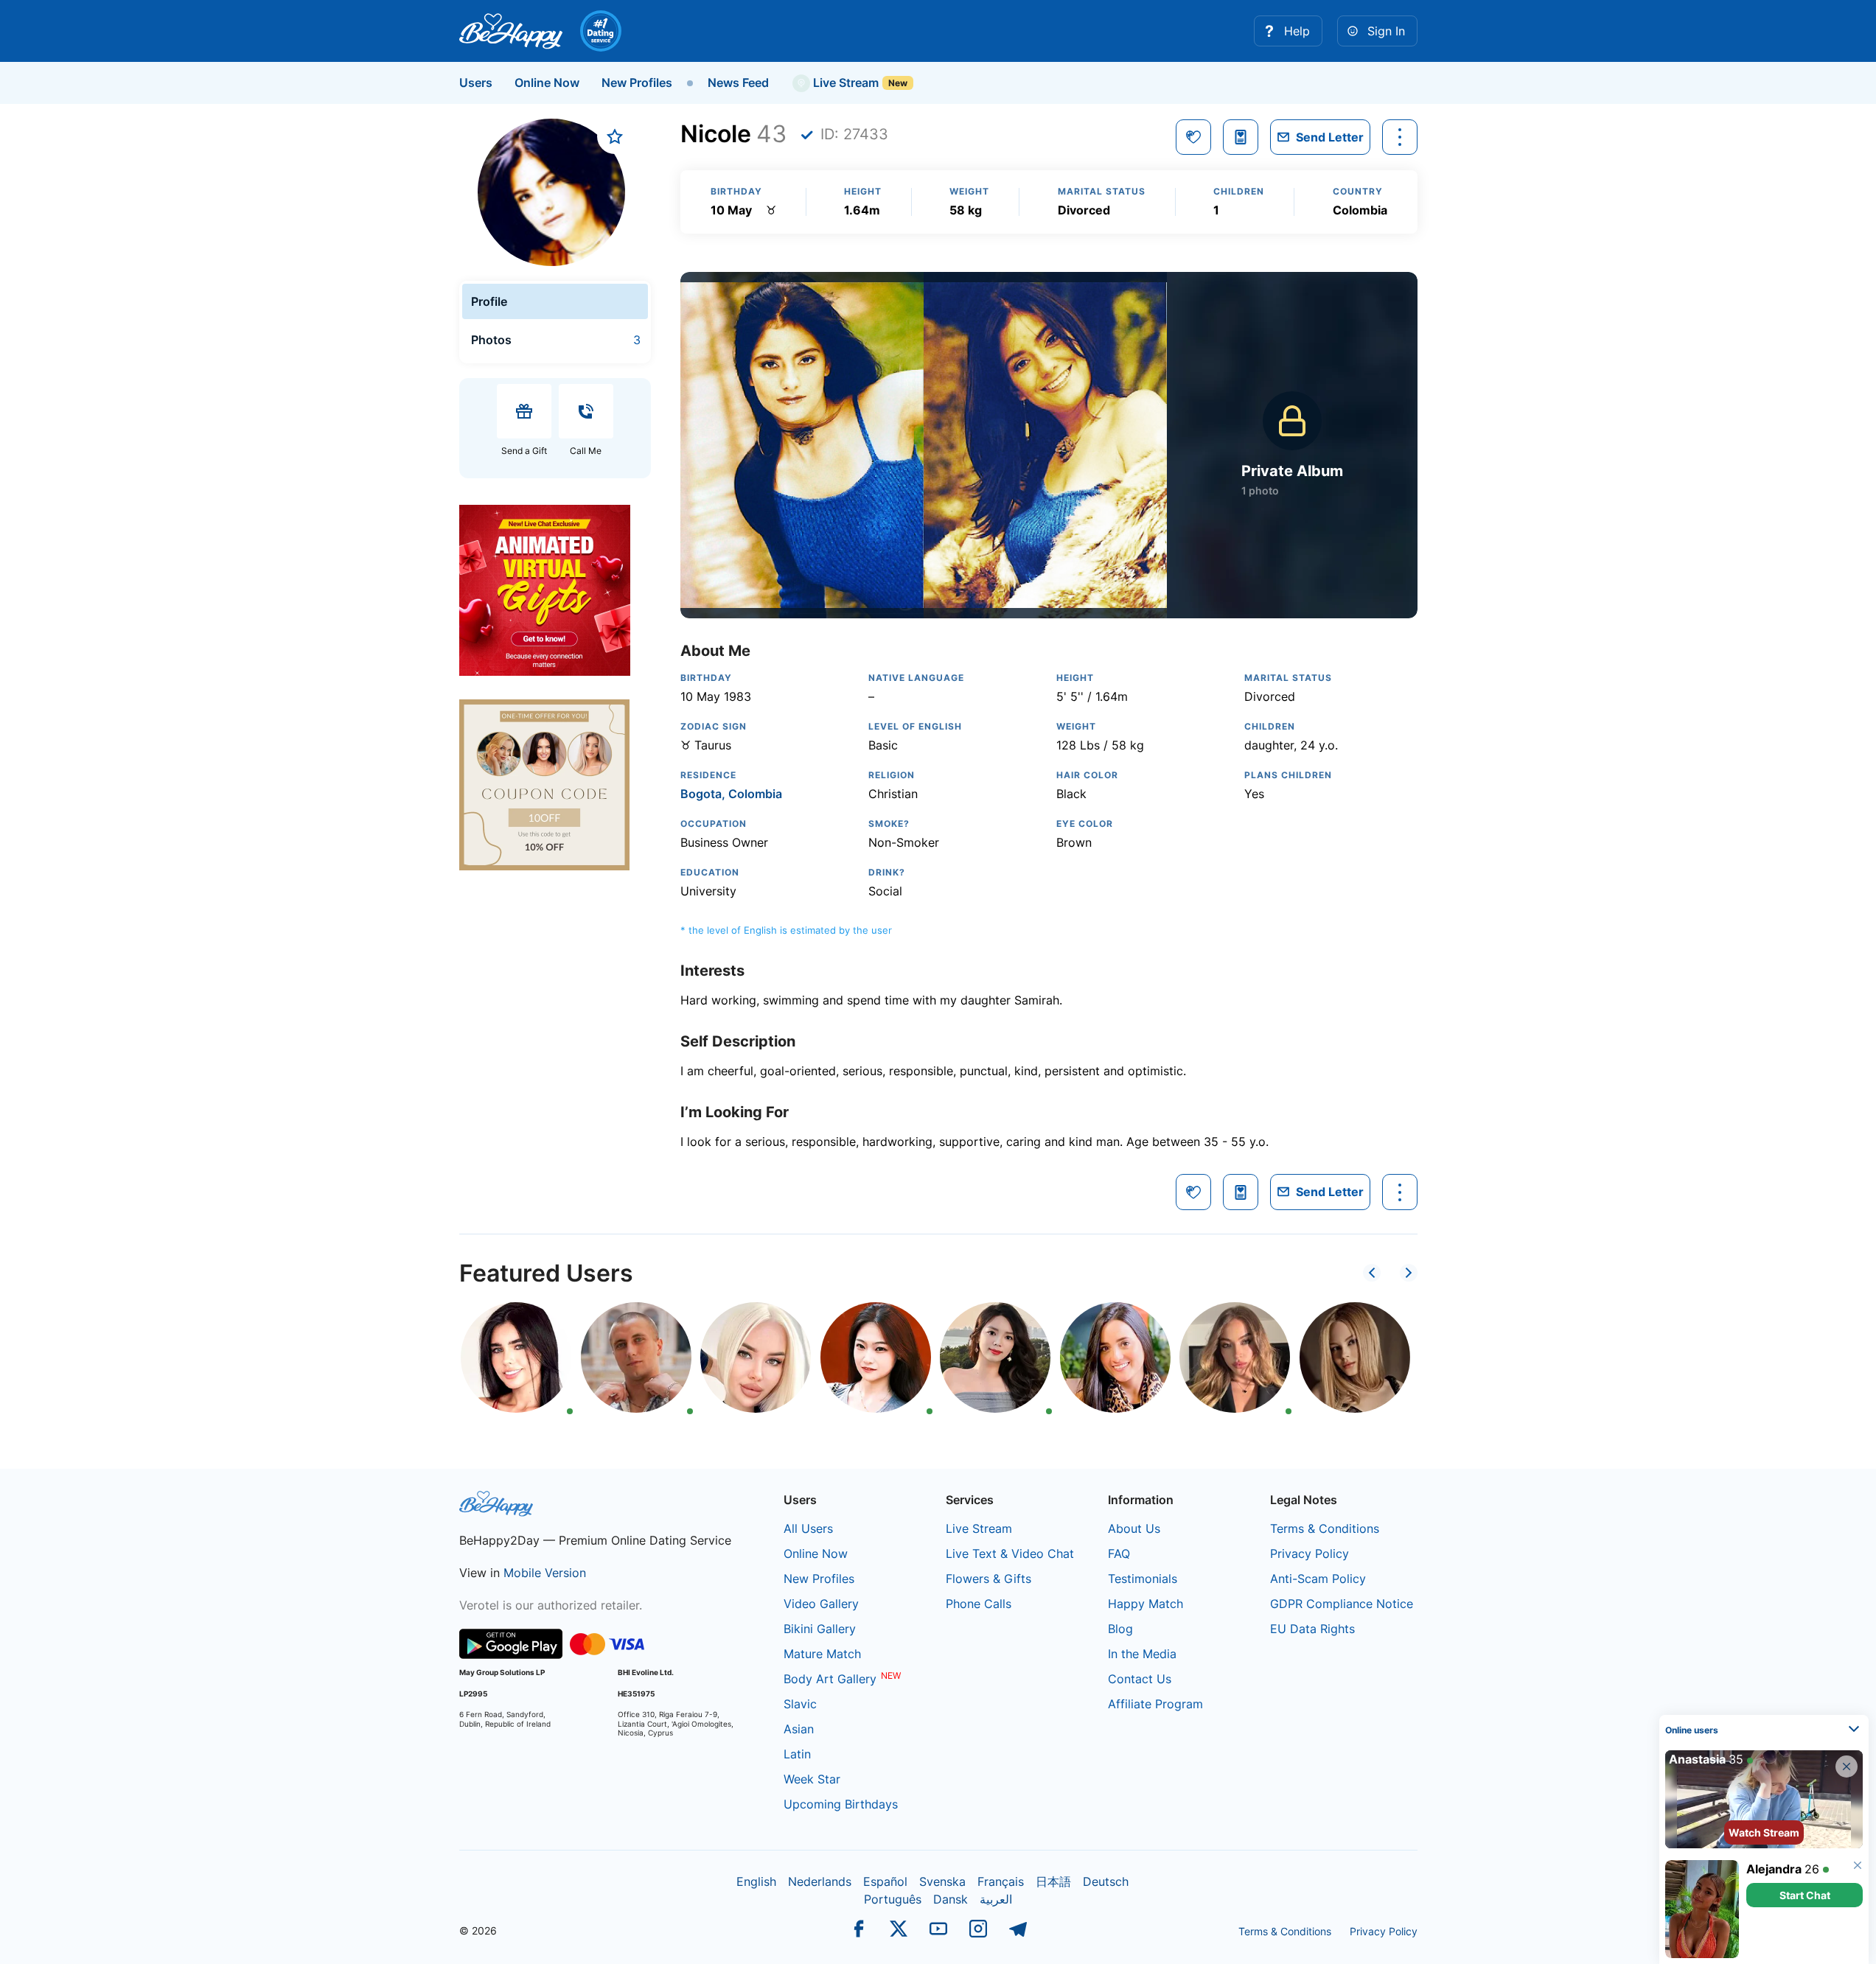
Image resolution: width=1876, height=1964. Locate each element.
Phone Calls (979, 1604)
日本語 (1053, 1881)
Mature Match (822, 1654)
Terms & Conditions (1325, 1528)
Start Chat (1805, 1895)
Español (885, 1881)
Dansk (951, 1899)
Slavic (800, 1704)
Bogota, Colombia (731, 794)
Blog (1120, 1629)
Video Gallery (821, 1604)
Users (476, 83)
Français (1001, 1881)
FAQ (1119, 1554)
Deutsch (1106, 1881)
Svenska (942, 1881)
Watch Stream (1764, 1832)
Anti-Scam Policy (1318, 1579)
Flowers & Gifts (988, 1579)
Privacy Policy (1310, 1554)
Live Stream (844, 83)
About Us (1134, 1528)
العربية (996, 1899)
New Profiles (637, 83)
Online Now (547, 83)
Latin (797, 1754)
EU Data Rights (1312, 1629)
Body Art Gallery (830, 1679)
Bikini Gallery (820, 1629)
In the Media (1142, 1654)
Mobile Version (545, 1573)
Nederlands (820, 1881)
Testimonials (1143, 1579)
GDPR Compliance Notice (1342, 1604)
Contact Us (1140, 1679)
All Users (808, 1528)
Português (893, 1899)
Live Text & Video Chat (1010, 1554)
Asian (799, 1729)
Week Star (812, 1779)
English (756, 1881)
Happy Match (1146, 1604)
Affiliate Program (1155, 1704)
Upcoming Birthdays (841, 1804)
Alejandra (1774, 1869)
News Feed (738, 83)
